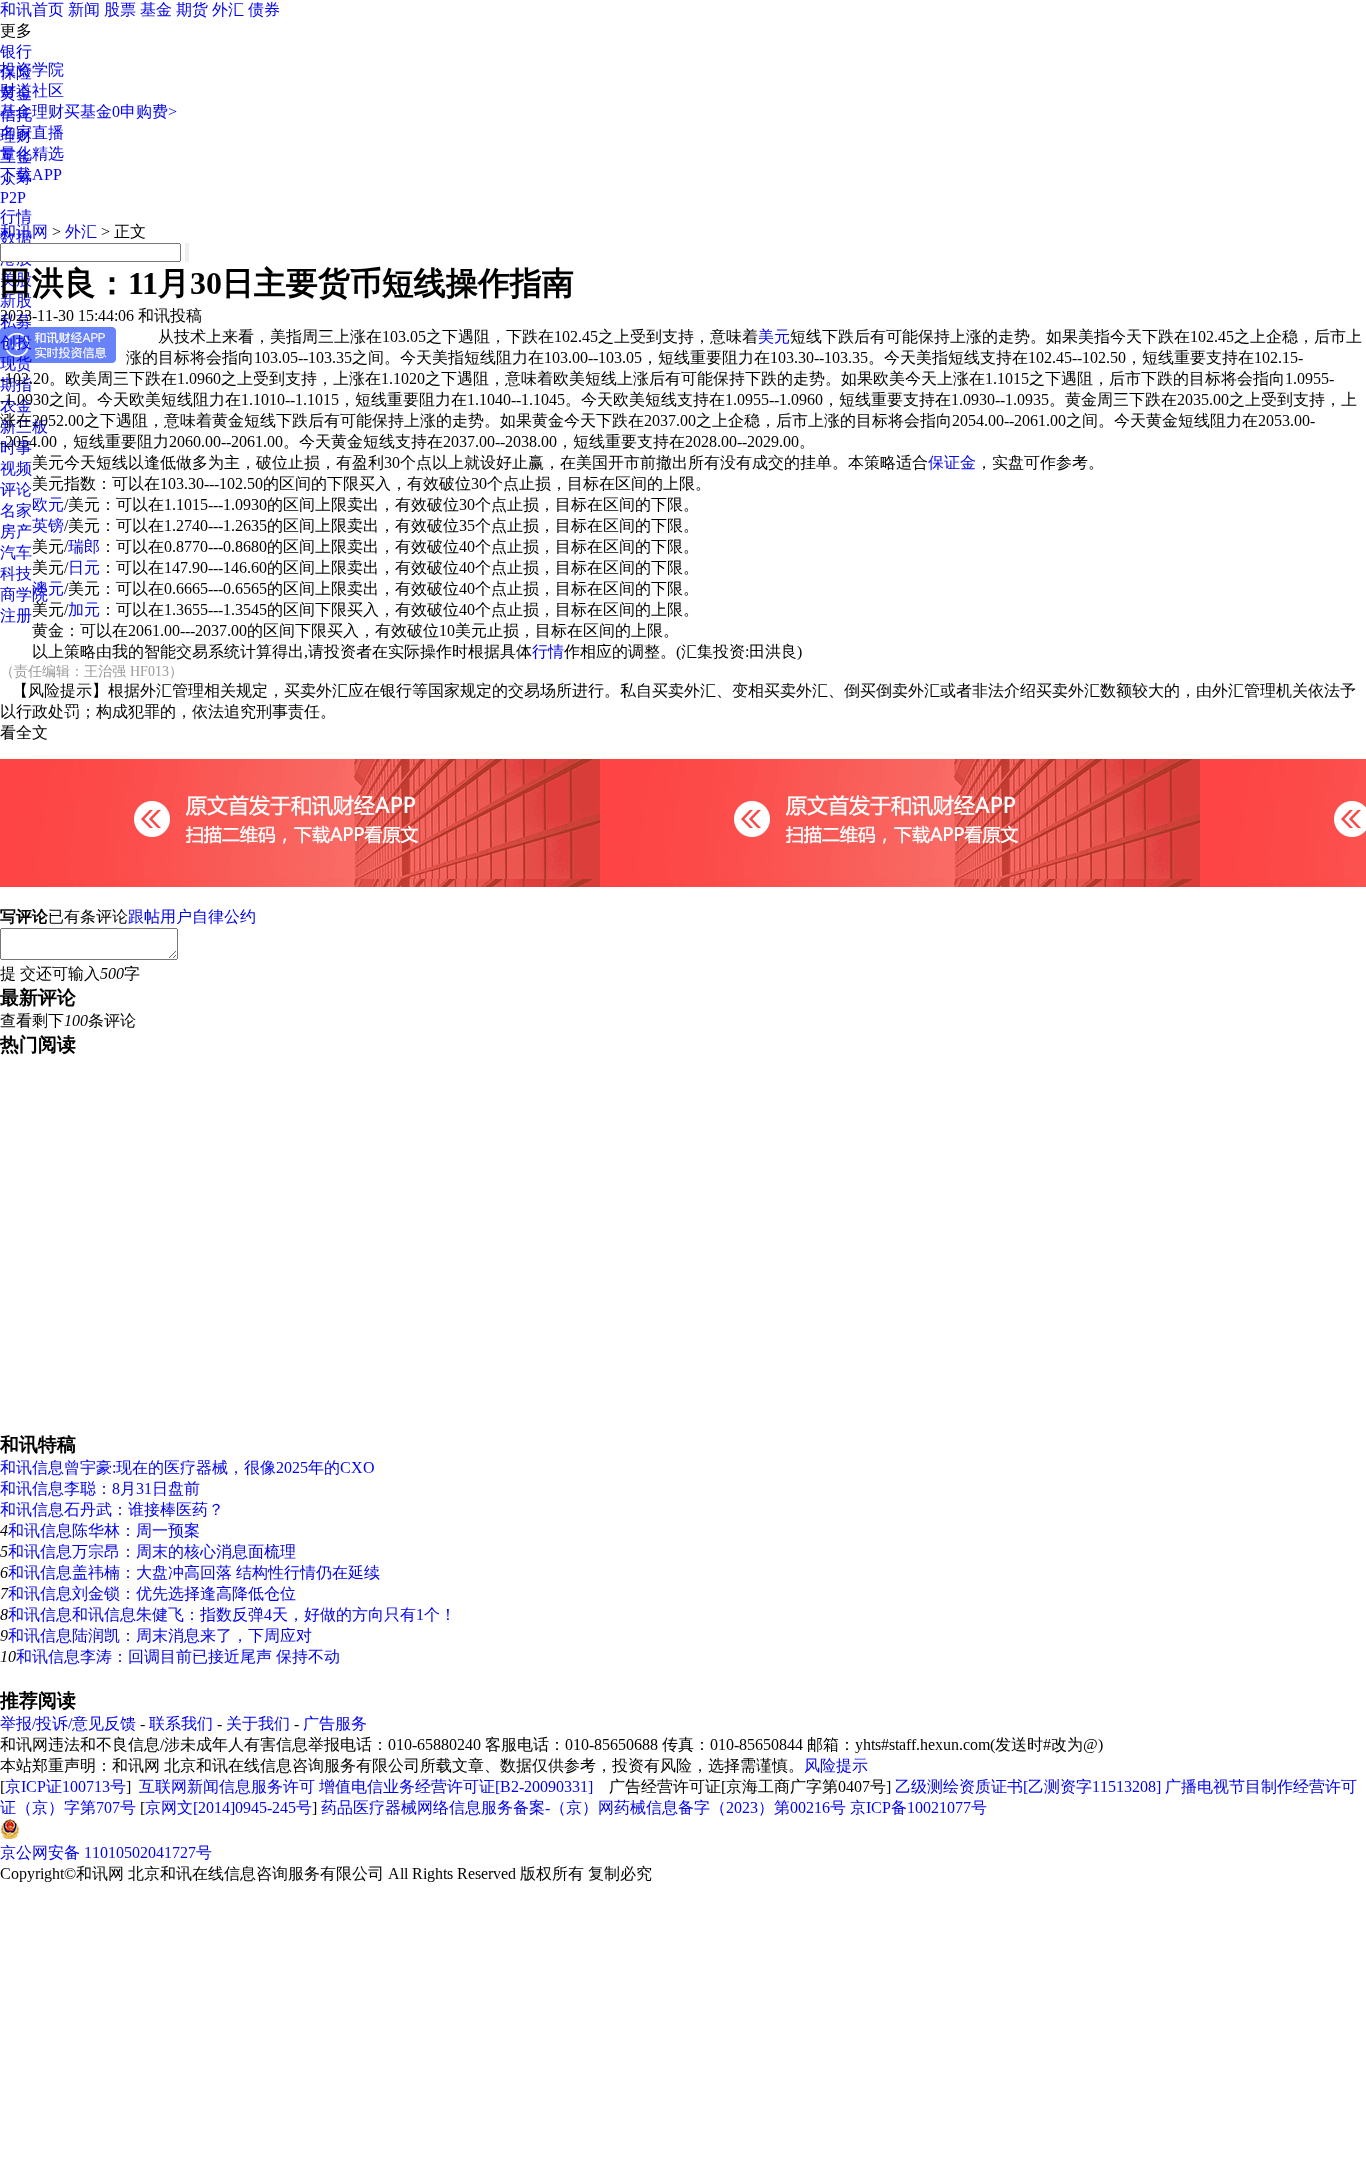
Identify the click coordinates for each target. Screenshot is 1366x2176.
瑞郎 (84, 546)
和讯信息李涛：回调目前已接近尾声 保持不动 (178, 1656)
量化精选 (32, 153)
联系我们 (181, 1723)
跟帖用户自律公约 (192, 916)
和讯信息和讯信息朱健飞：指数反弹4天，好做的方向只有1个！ (232, 1614)
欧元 (48, 504)
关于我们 (258, 1723)
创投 (16, 342)
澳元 (48, 588)
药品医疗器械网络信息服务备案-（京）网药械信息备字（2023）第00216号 (583, 1807)
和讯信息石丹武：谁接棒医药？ (112, 1509)
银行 (16, 51)
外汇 (228, 9)
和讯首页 (32, 9)
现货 (16, 363)
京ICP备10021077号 (918, 1807)
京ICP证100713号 (65, 1786)
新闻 (84, 9)
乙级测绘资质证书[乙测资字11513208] (1028, 1786)
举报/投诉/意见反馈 (68, 1723)
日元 (84, 567)
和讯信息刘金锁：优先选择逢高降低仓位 (152, 1593)
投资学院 (32, 69)
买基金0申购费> (120, 111)
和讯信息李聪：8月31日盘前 (100, 1488)
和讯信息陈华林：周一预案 (104, 1530)
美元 (774, 336)
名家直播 (32, 132)
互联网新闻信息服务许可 (227, 1786)
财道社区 (32, 90)
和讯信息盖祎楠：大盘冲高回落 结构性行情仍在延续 (194, 1572)
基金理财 (32, 111)
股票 (120, 9)
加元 (84, 609)
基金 (156, 9)
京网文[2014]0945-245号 (228, 1807)
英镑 (48, 525)
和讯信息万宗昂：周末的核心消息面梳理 (152, 1551)
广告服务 (335, 1723)
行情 (548, 651)
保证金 (952, 462)
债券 (264, 9)
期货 (192, 9)
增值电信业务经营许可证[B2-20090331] (456, 1786)
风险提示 (836, 1765)
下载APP (31, 174)
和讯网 (24, 231)
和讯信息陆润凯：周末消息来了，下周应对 (160, 1635)
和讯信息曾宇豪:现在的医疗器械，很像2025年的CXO (187, 1467)
